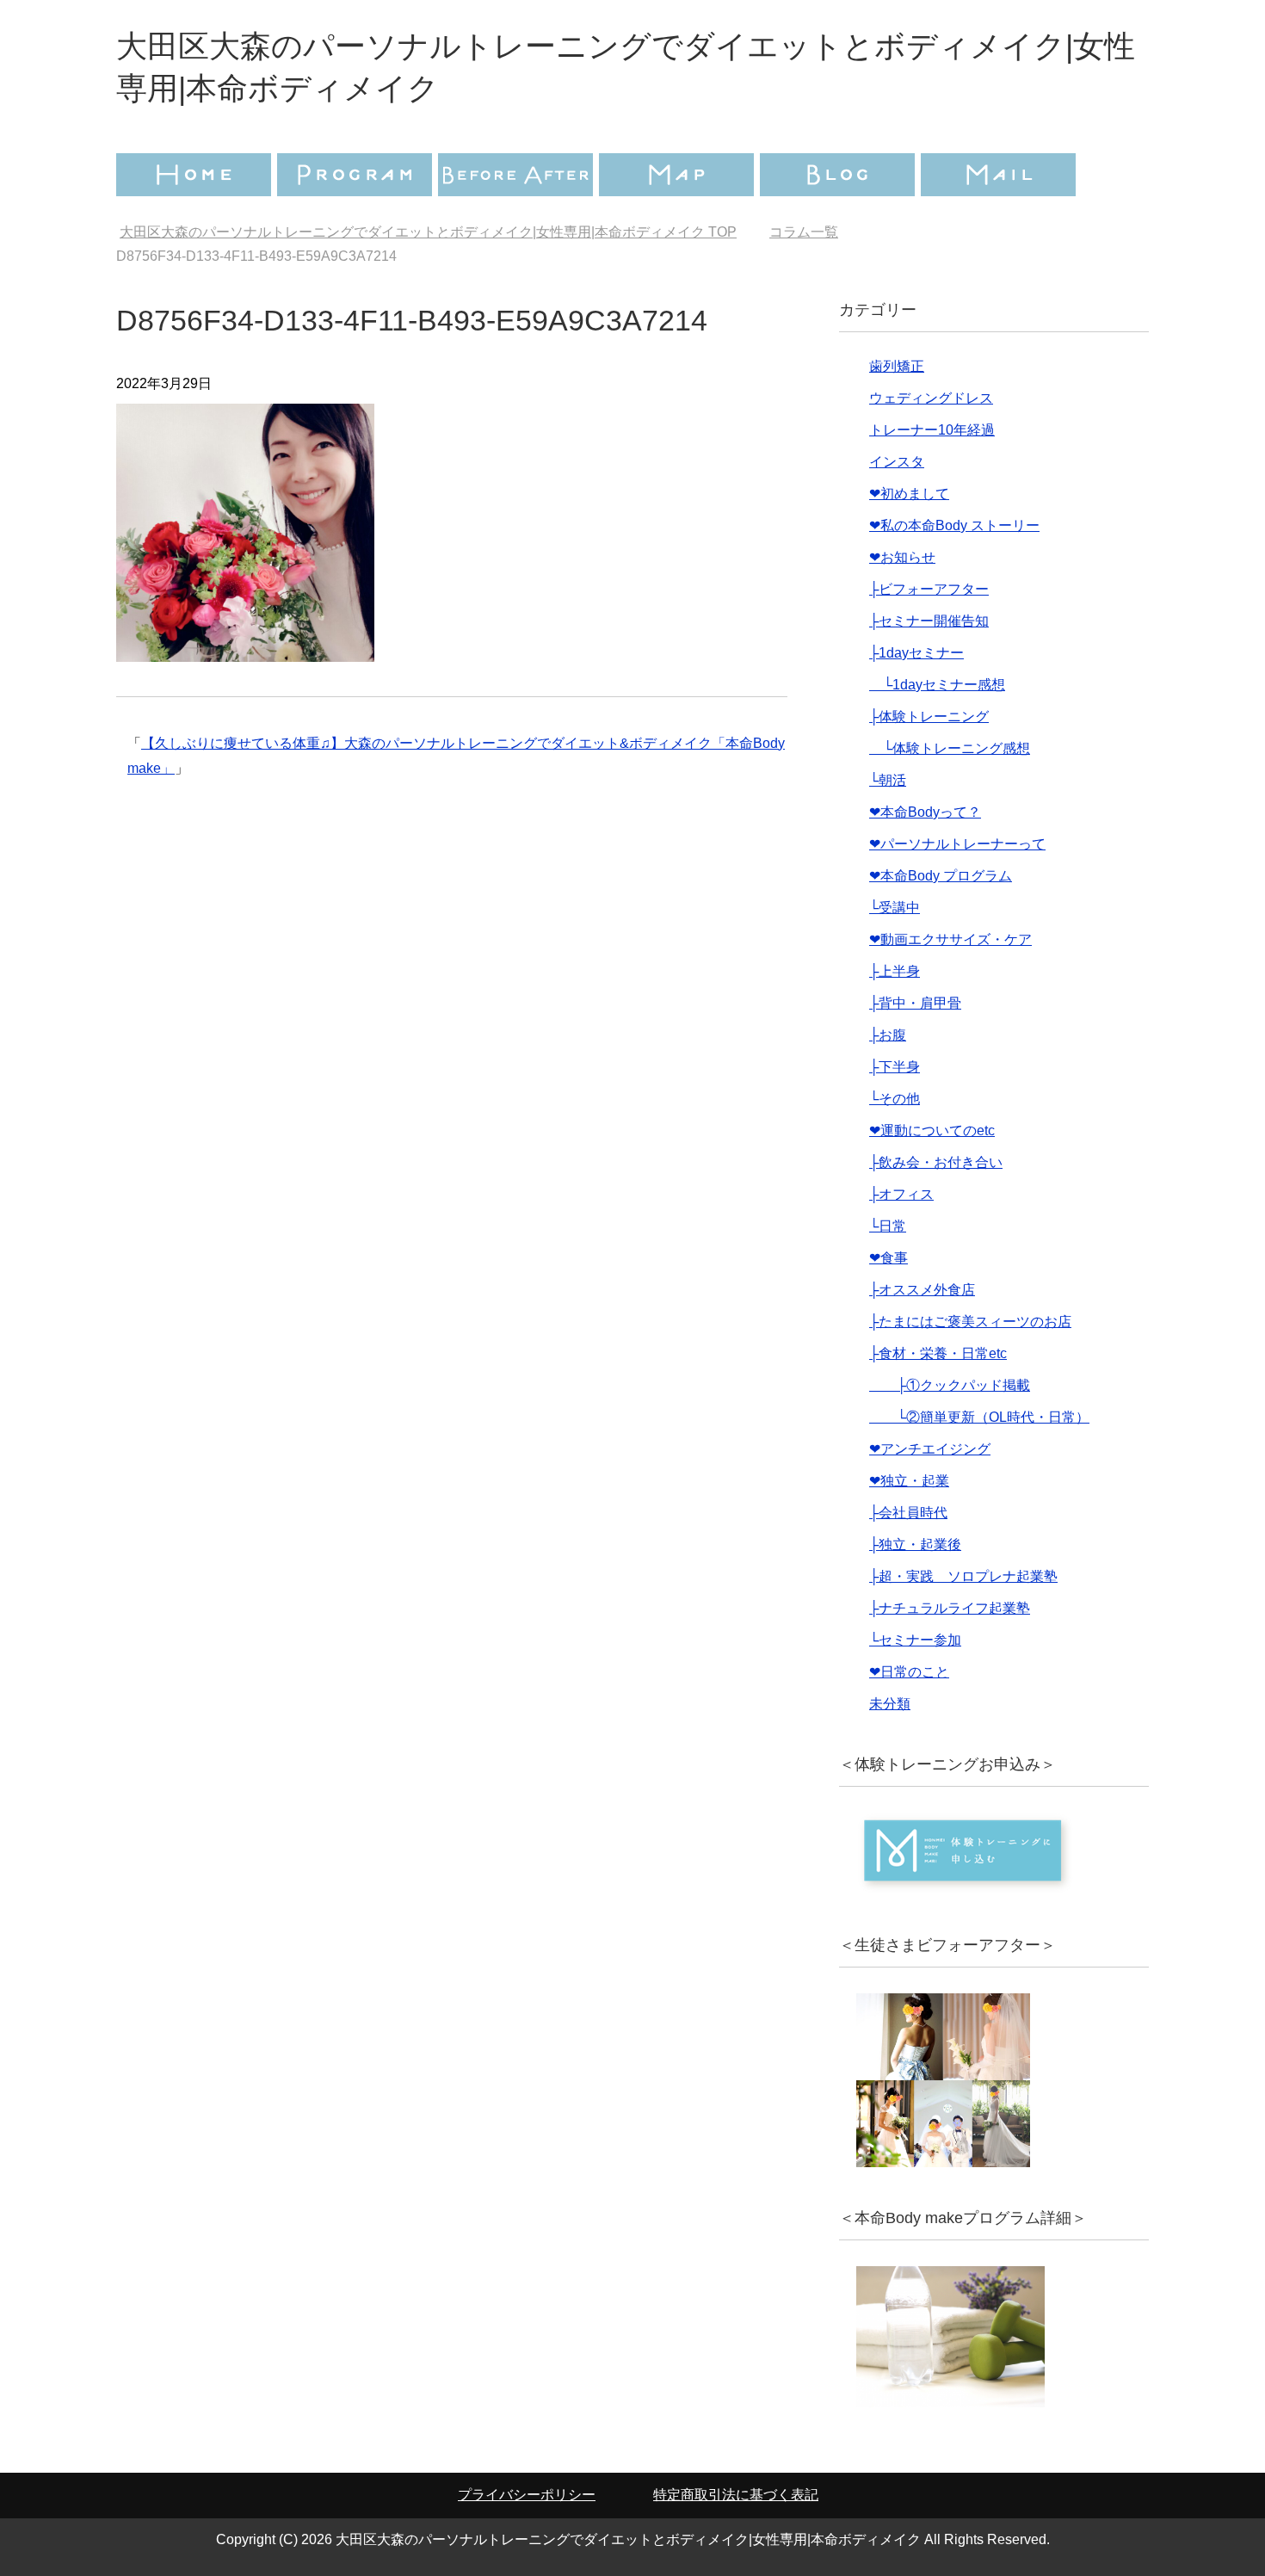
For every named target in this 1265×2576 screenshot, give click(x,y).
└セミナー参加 (915, 1640)
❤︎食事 (889, 1258)
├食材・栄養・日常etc (938, 1353)
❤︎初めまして (909, 494)
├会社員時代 (908, 1513)
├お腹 (888, 1035)
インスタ (897, 462)
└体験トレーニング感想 (950, 748)
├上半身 (895, 971)
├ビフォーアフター (929, 589)
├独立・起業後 (915, 1544)
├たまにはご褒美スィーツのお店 (970, 1322)
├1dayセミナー (916, 653)
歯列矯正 (897, 366)
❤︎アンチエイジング (930, 1449)
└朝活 (888, 780)
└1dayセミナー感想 (937, 685)
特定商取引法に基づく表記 (736, 2495)
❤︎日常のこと (909, 1672)
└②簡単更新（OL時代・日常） (979, 1417)
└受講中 (895, 908)
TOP (428, 232)
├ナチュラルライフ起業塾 (950, 1608)
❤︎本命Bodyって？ (925, 812)
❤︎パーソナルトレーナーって (957, 844)
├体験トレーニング (929, 717)
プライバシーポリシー (527, 2495)
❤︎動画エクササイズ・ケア (950, 939)
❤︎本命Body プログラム (941, 876)
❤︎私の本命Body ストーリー (954, 525)
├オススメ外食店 (922, 1290)
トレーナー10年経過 (932, 430)
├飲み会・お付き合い (936, 1162)
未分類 (890, 1704)
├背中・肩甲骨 (915, 1003)
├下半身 (895, 1067)
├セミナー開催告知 (929, 621)
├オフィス (901, 1194)
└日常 (888, 1226)
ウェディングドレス (931, 398)
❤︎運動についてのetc (932, 1130)
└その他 (895, 1099)
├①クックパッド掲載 (950, 1385)
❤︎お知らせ (902, 557)
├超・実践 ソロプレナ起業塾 (963, 1576)
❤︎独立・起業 (909, 1481)
